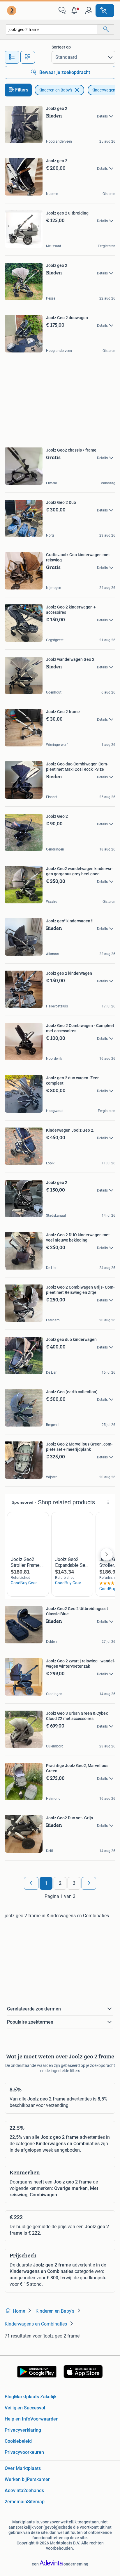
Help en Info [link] (17, 2419)
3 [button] (74, 1883)
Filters (22, 90)
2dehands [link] (34, 2491)
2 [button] (60, 1883)
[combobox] (52, 29)
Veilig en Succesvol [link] (25, 2408)
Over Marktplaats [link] (23, 2468)
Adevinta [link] (14, 2491)
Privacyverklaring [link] (23, 2430)
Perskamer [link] (38, 2479)
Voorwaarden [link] (44, 2419)
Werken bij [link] (16, 2479)
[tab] (12, 57)
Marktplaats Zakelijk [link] (35, 2397)
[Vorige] (31, 1883)
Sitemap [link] (36, 2502)
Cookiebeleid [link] (18, 2441)
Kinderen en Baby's (55, 90)
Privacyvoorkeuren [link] (24, 2452)
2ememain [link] (16, 2502)
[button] (75, 11)
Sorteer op (61, 47)
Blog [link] (9, 2397)
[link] (12, 11)
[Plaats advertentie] (105, 11)
